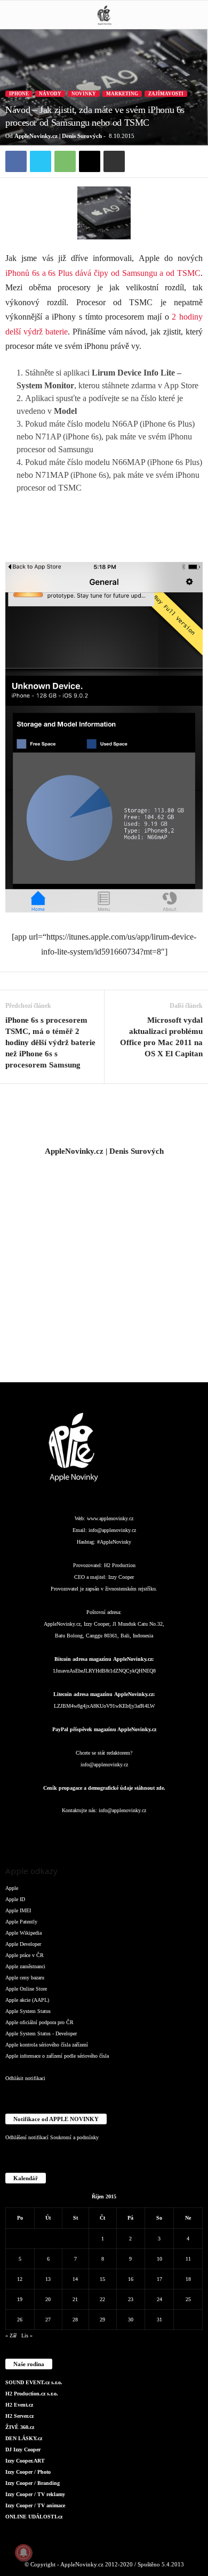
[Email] (90, 161)
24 (159, 2299)
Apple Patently (21, 1922)
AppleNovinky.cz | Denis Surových (58, 136)
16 (131, 2279)
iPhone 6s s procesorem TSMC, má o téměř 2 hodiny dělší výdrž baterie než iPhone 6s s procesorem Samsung (50, 1042)
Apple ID (15, 1899)
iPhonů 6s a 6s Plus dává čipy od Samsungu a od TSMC (103, 273)
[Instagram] (62, 1832)
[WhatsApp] (65, 161)
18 (188, 2279)
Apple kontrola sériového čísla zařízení (47, 2045)
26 (20, 2320)
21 (75, 2299)
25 (188, 2299)
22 (102, 2299)
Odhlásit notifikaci (25, 2078)
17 (159, 2279)
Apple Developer (23, 1944)
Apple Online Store (26, 1989)
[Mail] (105, 1832)
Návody (50, 94)
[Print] (114, 161)
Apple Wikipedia (23, 1933)
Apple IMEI (18, 1910)
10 (159, 2259)
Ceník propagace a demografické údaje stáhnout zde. (104, 1788)
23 (131, 2299)
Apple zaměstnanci (25, 1966)
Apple (12, 1888)
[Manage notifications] (23, 2553)
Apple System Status (28, 2011)
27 (48, 2320)
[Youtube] (168, 1832)
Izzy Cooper (121, 1577)
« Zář (11, 2335)
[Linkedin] (84, 1832)
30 (131, 2320)
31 (159, 2320)
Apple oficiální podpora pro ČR (39, 2022)
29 (102, 2320)
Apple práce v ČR (25, 1955)
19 (20, 2299)
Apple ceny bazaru (25, 1978)
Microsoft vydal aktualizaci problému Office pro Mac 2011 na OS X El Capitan (161, 1037)
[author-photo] (104, 1115)
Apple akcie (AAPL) (27, 2000)
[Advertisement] (104, 1269)
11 (188, 2259)
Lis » (27, 2335)
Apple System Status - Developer (41, 2033)
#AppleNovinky (114, 1542)
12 (20, 2279)
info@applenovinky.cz (112, 1530)
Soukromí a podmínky (74, 2137)
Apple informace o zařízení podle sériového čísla (57, 2056)
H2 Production (120, 1565)
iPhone (19, 94)
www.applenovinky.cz (110, 1518)
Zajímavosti (166, 94)
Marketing (122, 94)
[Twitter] (41, 161)
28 (75, 2320)
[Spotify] (126, 1832)
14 (75, 2279)
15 (102, 2279)
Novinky (84, 94)
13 (48, 2279)
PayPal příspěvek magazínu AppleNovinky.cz (104, 1729)
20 (48, 2299)
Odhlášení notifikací (27, 2137)
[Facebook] (16, 161)
